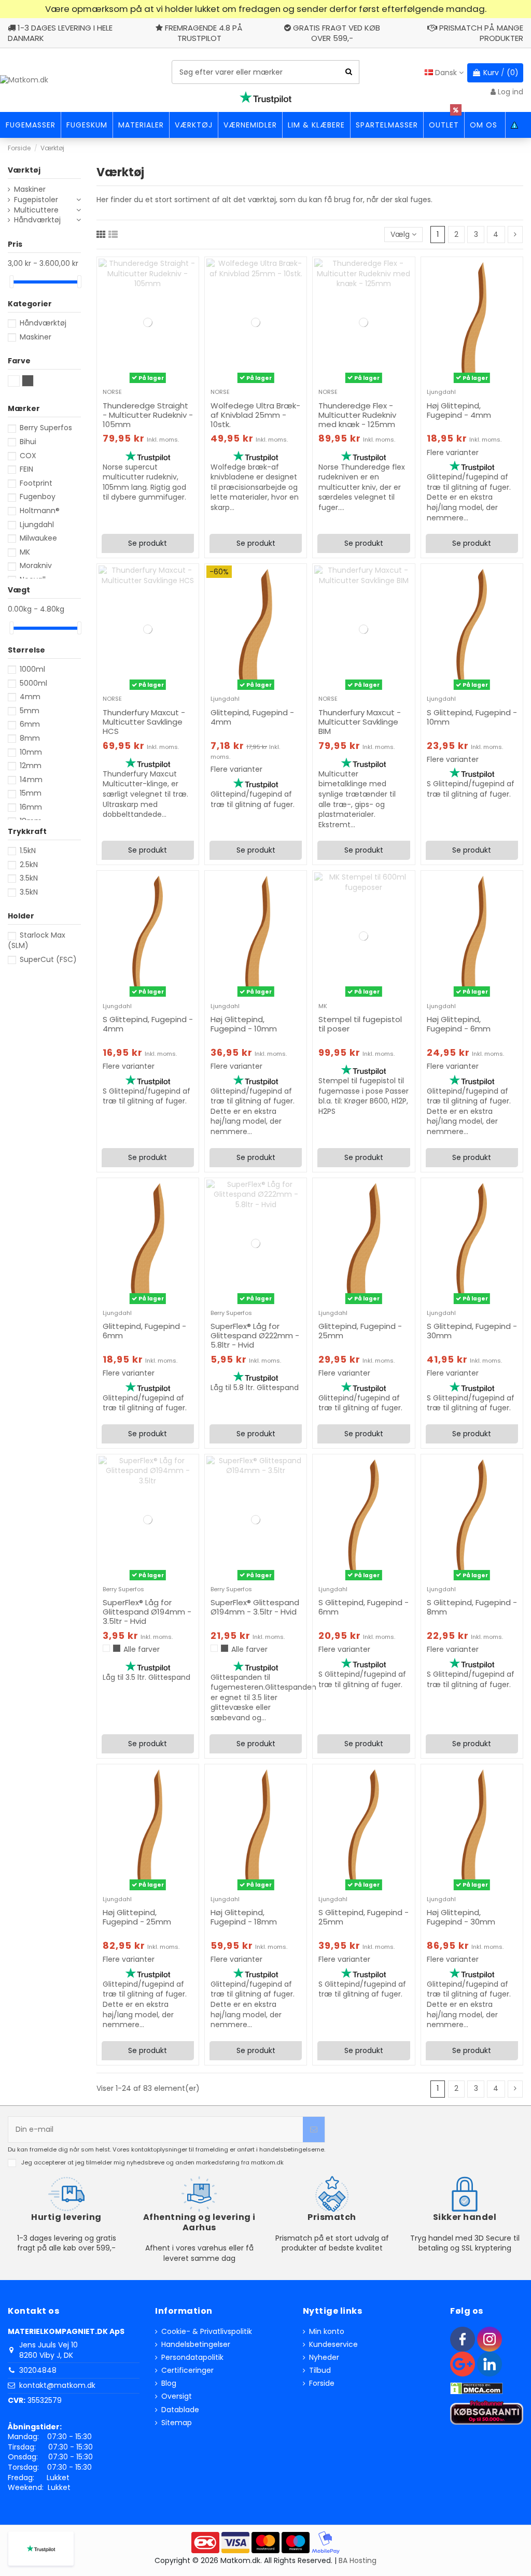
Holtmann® (40, 511)
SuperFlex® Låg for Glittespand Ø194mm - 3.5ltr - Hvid (147, 1612)
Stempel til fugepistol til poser (360, 1024)
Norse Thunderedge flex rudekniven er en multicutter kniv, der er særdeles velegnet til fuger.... (362, 487)
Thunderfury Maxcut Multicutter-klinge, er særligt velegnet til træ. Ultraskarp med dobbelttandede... (145, 794)
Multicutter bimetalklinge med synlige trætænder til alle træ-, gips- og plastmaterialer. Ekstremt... (357, 799)
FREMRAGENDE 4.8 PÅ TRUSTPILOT (204, 33)
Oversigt (177, 2396)
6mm (30, 724)
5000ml (33, 683)
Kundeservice (333, 2345)
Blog (169, 2383)
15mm (31, 793)
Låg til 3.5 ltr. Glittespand (146, 1677)
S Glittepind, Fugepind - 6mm (364, 1607)
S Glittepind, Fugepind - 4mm (148, 1024)
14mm (31, 780)
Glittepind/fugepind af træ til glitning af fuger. (253, 799)
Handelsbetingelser (196, 2345)
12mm (31, 766)
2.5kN (29, 865)
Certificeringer (187, 2370)
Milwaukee (38, 538)
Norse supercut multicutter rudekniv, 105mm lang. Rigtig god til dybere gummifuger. (144, 482)
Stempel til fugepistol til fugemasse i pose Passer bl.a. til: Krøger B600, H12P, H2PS (364, 1096)
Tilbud (320, 2370)
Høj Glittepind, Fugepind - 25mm (137, 1917)
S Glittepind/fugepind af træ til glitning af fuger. (471, 789)
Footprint (36, 483)
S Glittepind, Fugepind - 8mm (472, 1607)
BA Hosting (358, 2560)
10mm (31, 752)
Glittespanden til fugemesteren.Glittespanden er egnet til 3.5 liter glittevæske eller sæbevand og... (263, 1697)
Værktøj (24, 170)
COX (28, 456)
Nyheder (324, 2358)
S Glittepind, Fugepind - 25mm (364, 1917)
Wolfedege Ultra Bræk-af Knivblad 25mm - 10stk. (255, 415)
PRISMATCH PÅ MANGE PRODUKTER (481, 33)
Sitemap (177, 2423)
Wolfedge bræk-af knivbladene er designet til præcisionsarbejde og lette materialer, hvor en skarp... (255, 487)
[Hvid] (106, 1648)
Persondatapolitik (192, 2358)
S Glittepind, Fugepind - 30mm (472, 1331)
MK (323, 1006)
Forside (322, 2383)
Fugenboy (38, 497)
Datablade (180, 2410)
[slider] (11, 282)
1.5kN (28, 851)
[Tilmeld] (314, 2129)
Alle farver (142, 1649)
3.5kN (29, 878)
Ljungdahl (441, 392)
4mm (30, 697)
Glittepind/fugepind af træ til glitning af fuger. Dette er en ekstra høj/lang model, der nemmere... (469, 497)
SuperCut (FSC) (48, 959)
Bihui (28, 442)
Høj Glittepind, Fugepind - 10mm (244, 1024)
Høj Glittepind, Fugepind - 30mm (461, 1917)
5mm (30, 711)
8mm (30, 738)
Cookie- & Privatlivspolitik (207, 2332)
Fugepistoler (36, 200)
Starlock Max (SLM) (37, 940)
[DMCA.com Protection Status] (477, 2388)
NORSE (112, 392)
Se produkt (148, 543)
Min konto (327, 2332)
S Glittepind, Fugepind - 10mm (472, 717)
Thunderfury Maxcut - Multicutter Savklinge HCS (144, 722)
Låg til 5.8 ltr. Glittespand (255, 1388)
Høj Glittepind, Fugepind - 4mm (459, 410)
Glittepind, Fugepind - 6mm (144, 1331)
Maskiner (30, 189)
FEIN (26, 469)
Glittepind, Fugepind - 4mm (252, 717)
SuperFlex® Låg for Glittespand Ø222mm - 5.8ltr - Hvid (255, 1335)
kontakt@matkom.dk (57, 2385)
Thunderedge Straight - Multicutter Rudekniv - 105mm (148, 415)
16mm (31, 807)
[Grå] (117, 1648)
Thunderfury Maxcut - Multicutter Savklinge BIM (360, 722)
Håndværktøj (37, 220)
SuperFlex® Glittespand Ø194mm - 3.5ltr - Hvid (255, 1607)
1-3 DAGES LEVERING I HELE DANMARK (60, 33)
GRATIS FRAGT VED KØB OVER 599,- (337, 33)
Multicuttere (36, 210)
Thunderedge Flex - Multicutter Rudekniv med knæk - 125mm (357, 415)
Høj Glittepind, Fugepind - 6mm (459, 1024)
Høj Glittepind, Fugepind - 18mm (244, 1917)
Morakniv (36, 565)
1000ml (32, 669)
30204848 (38, 2370)
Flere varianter (453, 453)
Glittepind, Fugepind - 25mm (360, 1331)
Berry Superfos (231, 1313)
